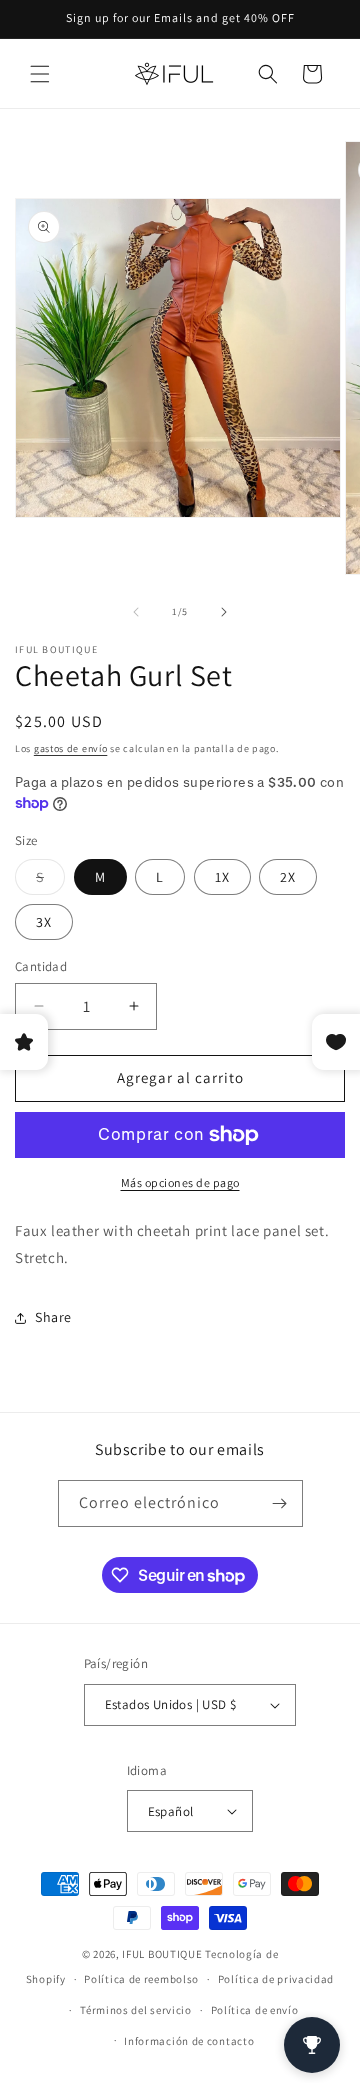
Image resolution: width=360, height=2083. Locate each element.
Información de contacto (189, 2041)
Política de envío (255, 2010)
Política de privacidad (276, 1979)
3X (44, 922)
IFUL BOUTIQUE (162, 1954)
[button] (40, 74)
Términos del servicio (136, 2010)
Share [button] (53, 1317)
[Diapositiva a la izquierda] (136, 612)
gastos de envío (71, 748)
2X (288, 877)
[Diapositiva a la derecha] (224, 612)
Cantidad (41, 966)
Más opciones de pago (180, 1182)
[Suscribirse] (280, 1503)
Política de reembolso (141, 1979)
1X (222, 877)
